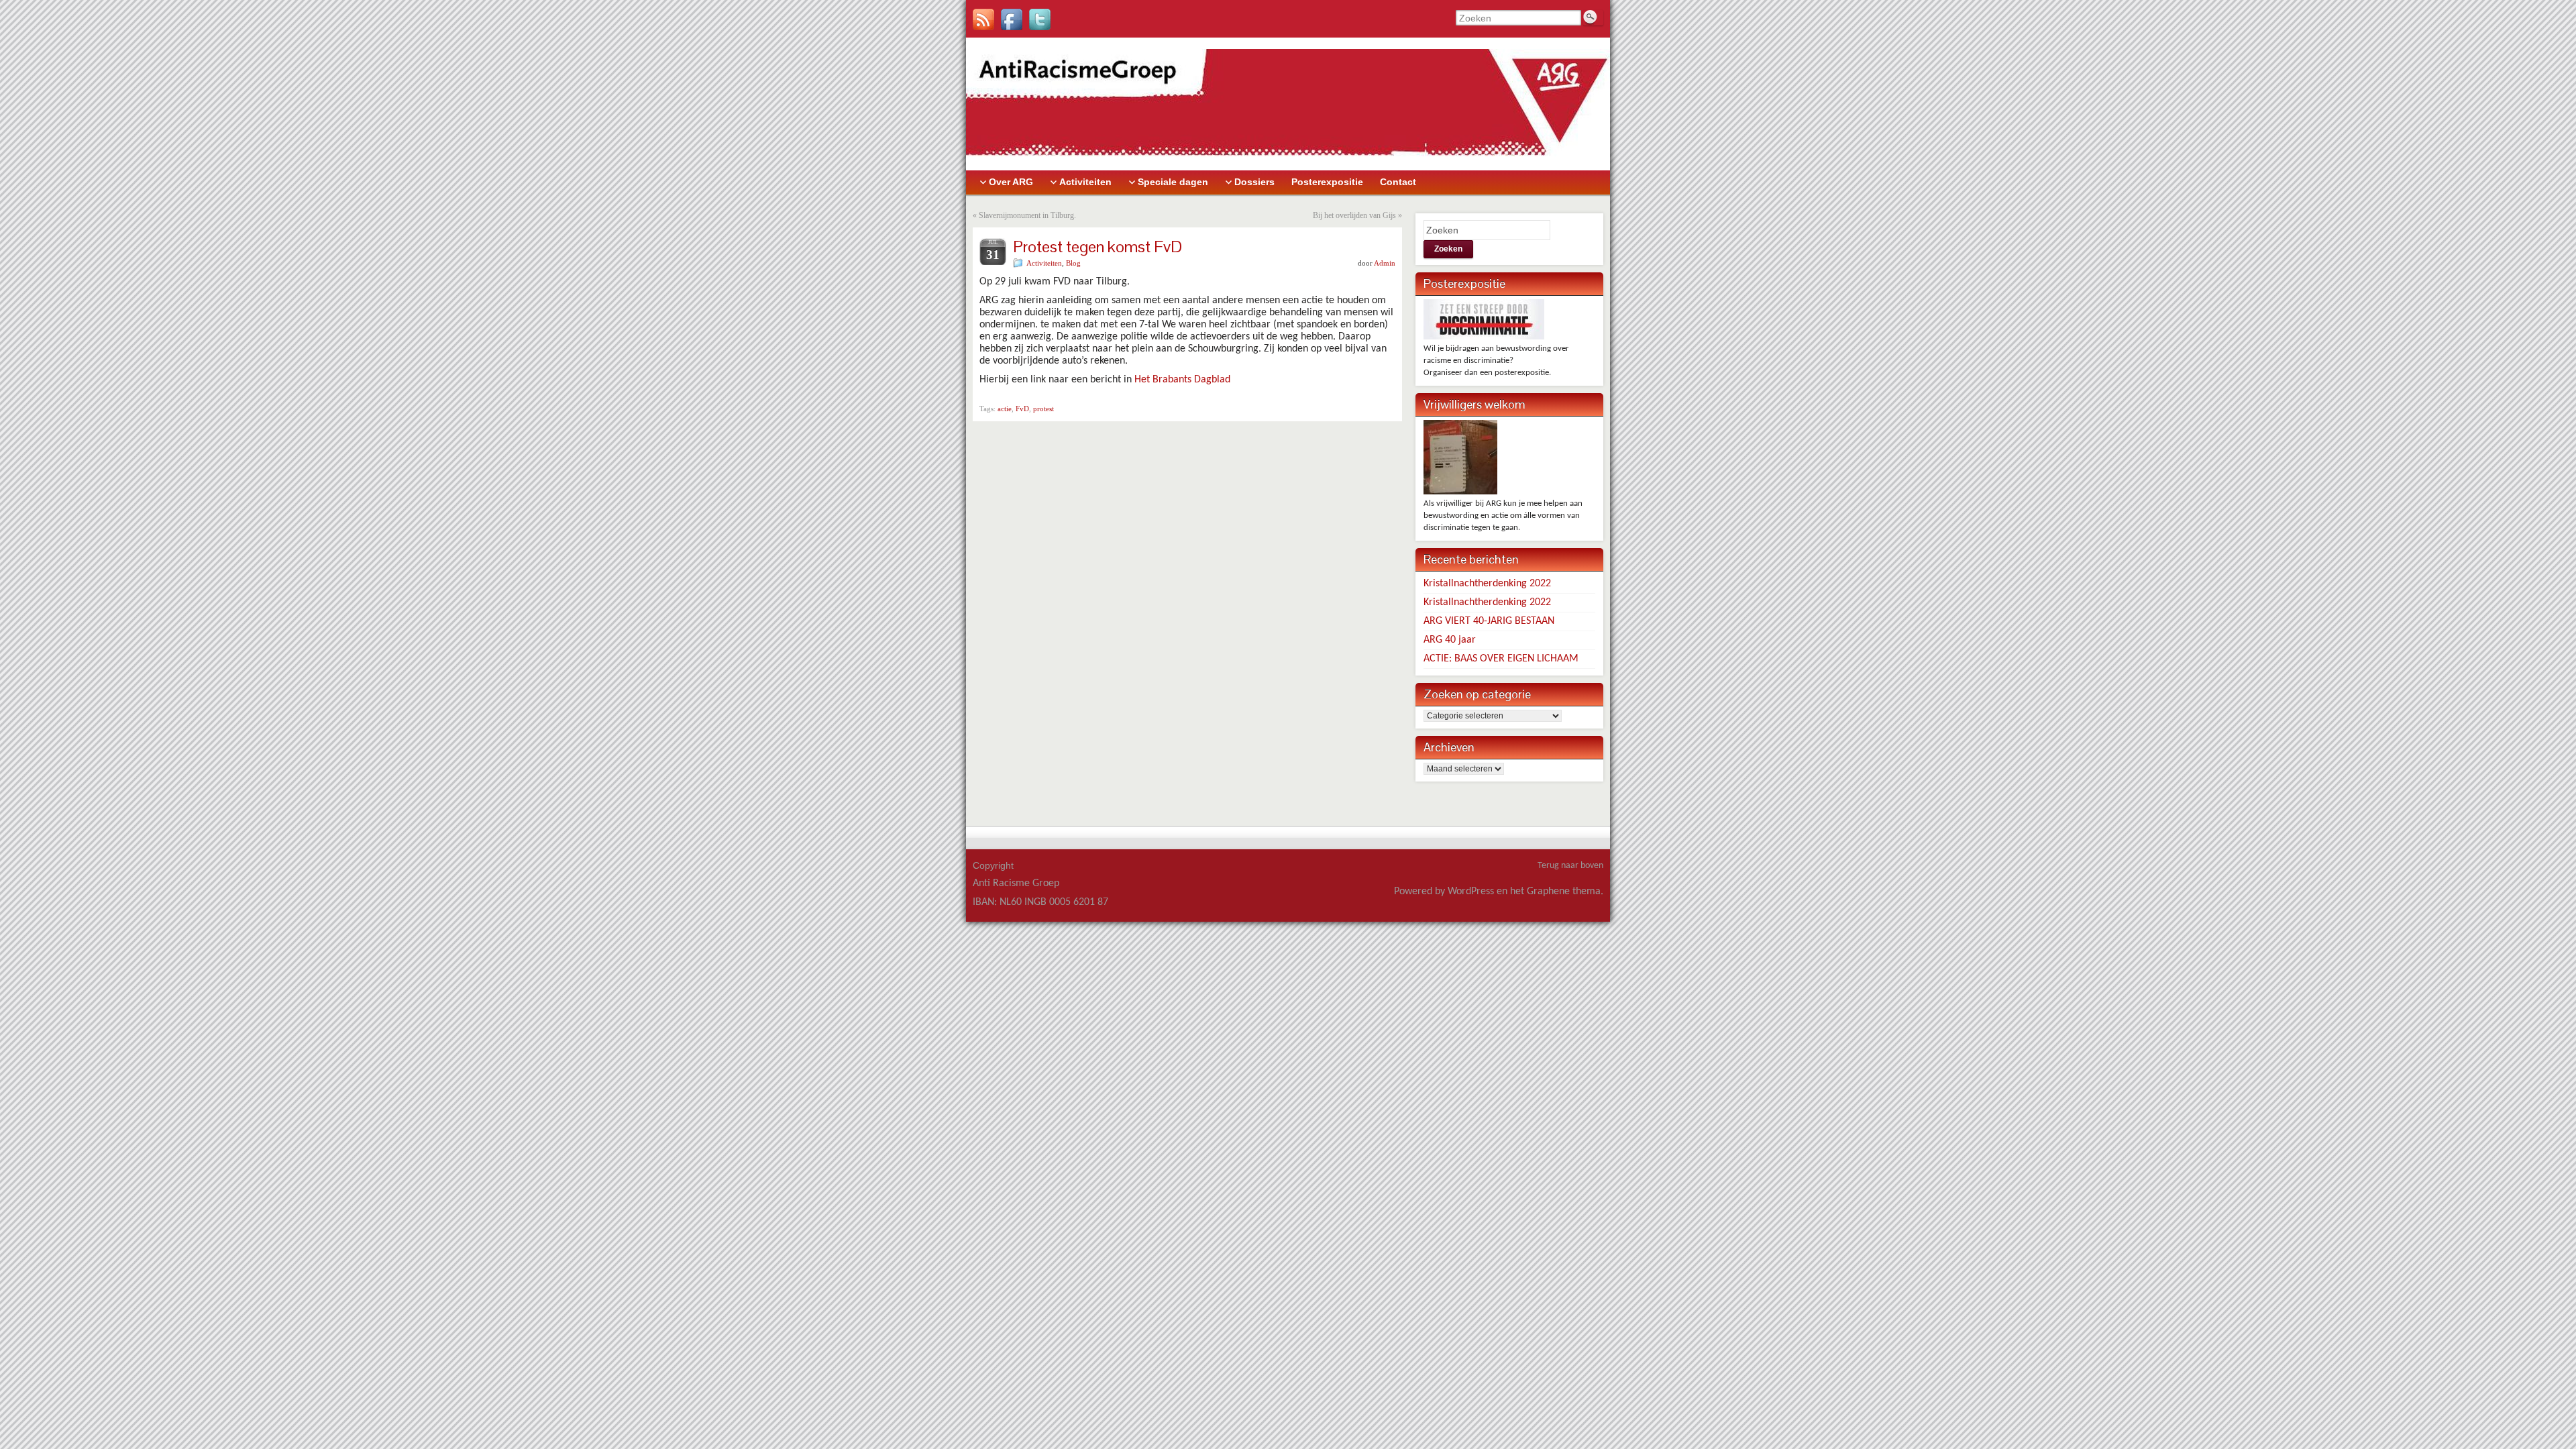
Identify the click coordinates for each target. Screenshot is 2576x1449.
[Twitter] (1040, 19)
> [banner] (969, 44)
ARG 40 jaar (1450, 640)
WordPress (1471, 892)
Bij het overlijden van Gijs (1354, 215)
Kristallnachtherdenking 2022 (1487, 584)
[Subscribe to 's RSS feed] (983, 19)
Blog (1073, 263)
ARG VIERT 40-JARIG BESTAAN (1489, 621)
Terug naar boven (1570, 866)
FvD (1022, 409)
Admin (1385, 263)
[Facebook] (1012, 19)
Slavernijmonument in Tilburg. (1027, 215)
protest (1043, 409)
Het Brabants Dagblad (1182, 380)
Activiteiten (1044, 263)
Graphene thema (1564, 892)
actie (1005, 409)
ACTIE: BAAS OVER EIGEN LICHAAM (1501, 659)
